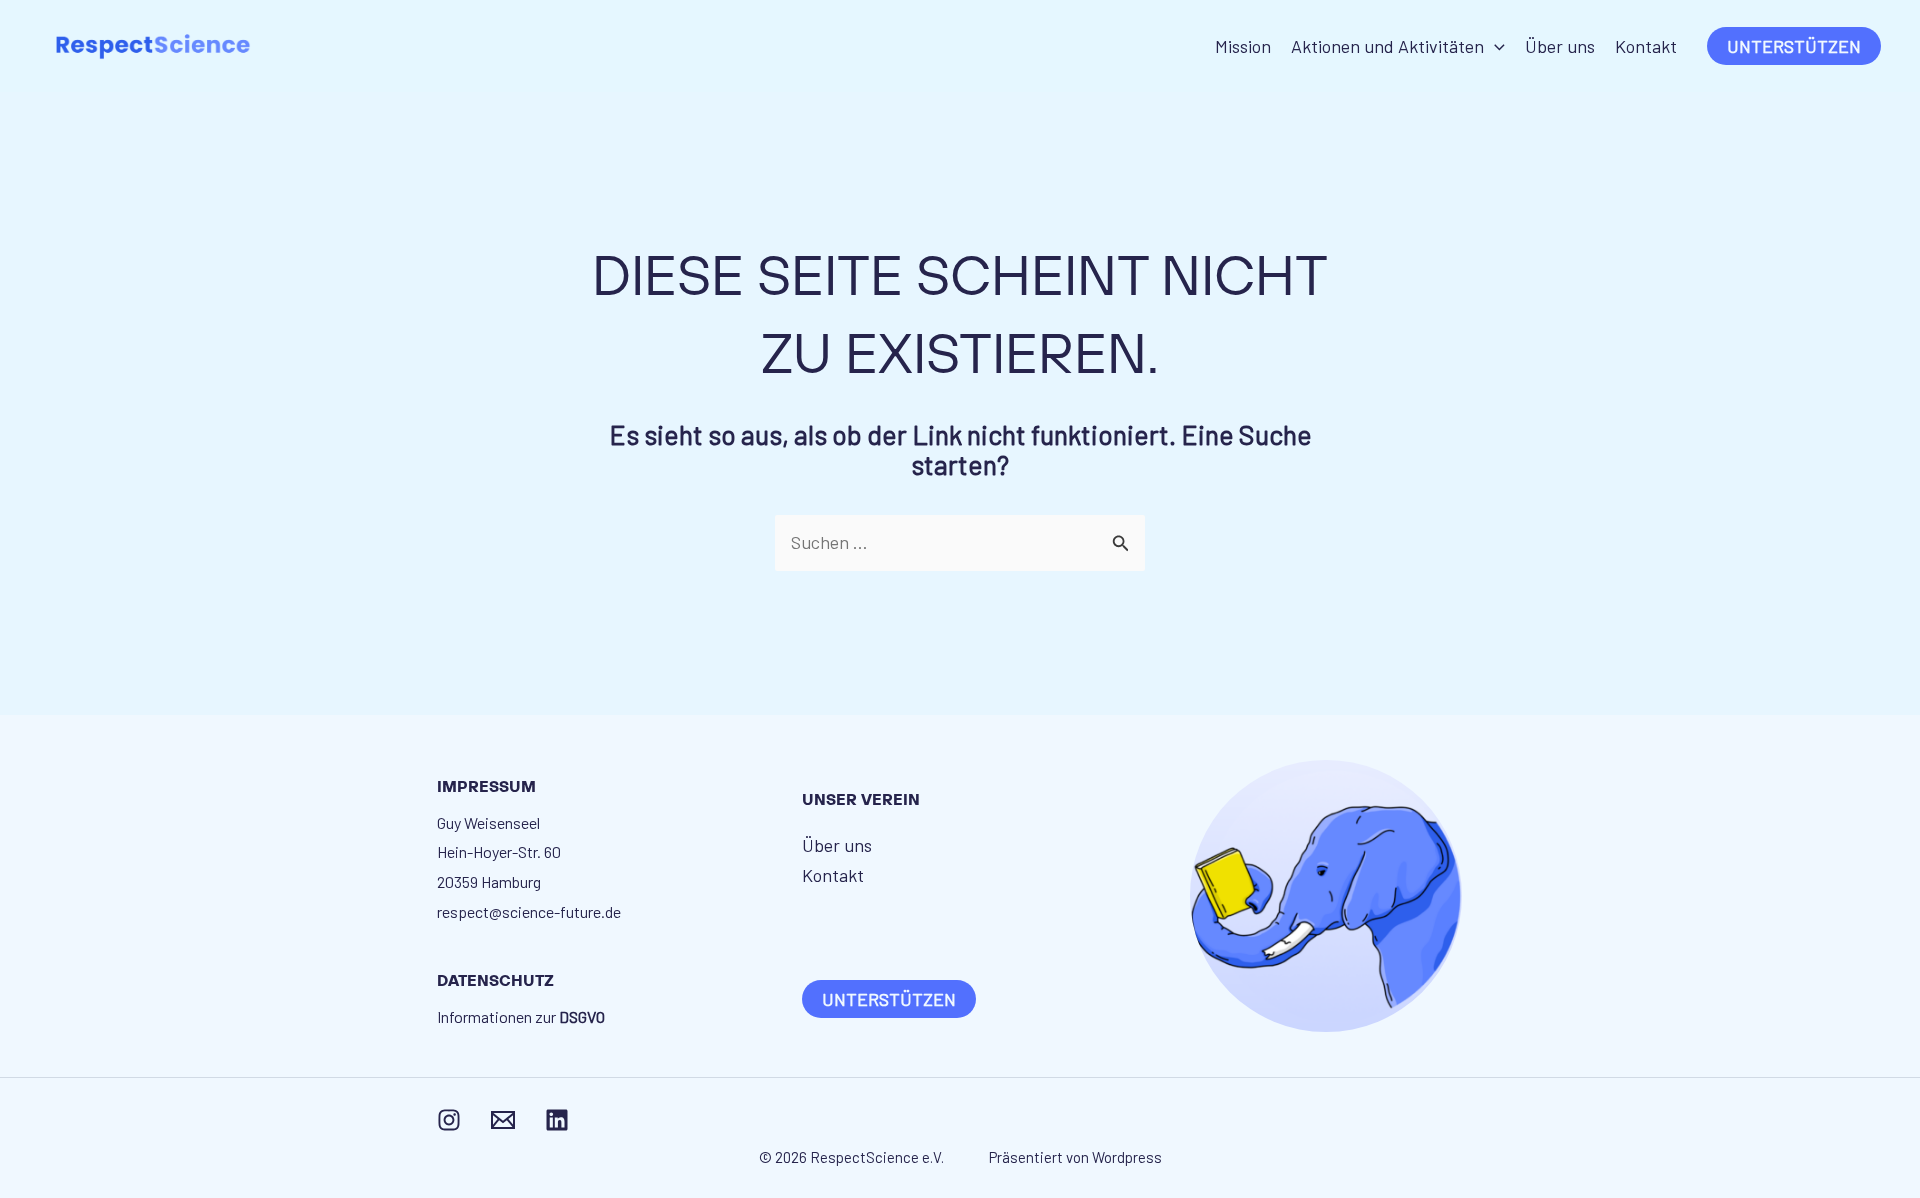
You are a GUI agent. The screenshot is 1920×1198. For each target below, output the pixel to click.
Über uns (1560, 46)
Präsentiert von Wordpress (1075, 1157)
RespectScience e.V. (880, 1157)
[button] (1494, 46)
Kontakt (1646, 46)
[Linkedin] (557, 1120)
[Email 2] (503, 1120)
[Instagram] (449, 1120)
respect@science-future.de (529, 911)
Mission (1243, 46)
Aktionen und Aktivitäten (1387, 46)
